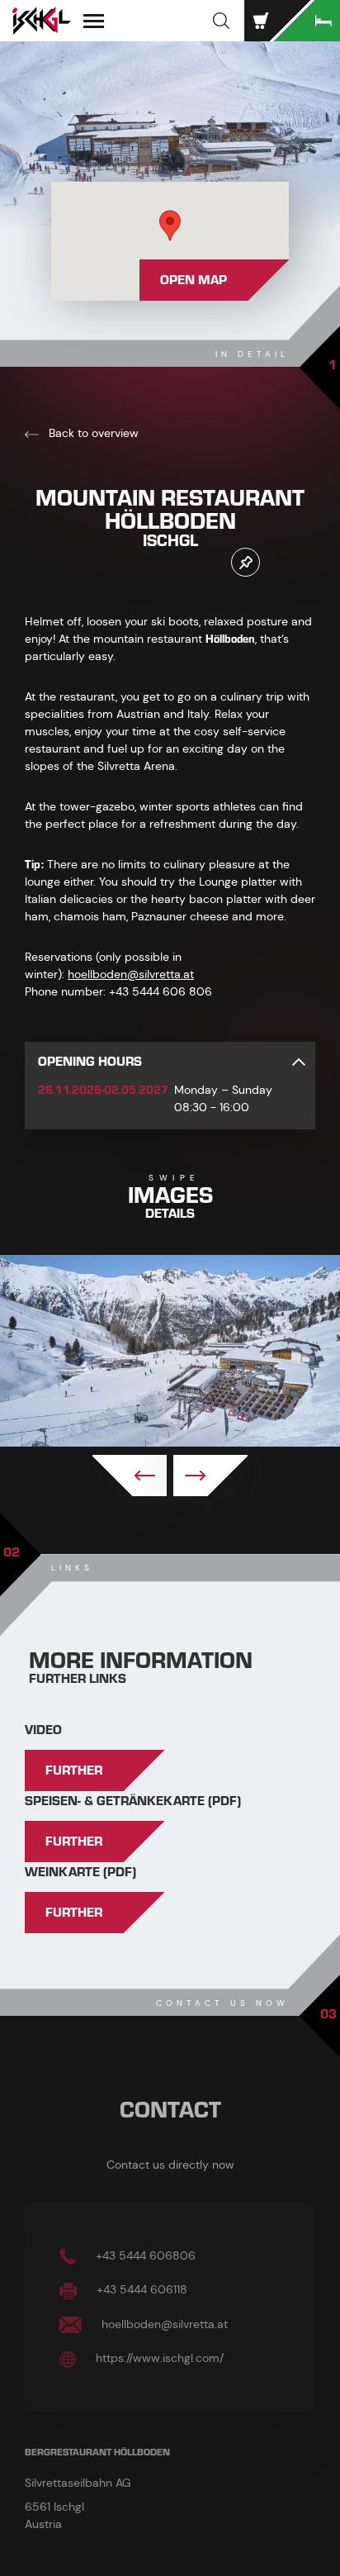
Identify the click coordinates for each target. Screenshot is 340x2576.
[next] (210, 1476)
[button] (221, 21)
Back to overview (92, 433)
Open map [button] (194, 280)
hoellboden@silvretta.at (131, 974)
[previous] (130, 1476)
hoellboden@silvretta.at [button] (163, 2324)
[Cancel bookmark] (246, 562)
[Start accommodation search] (307, 21)
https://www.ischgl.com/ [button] (158, 2358)
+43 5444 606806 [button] (144, 2255)
